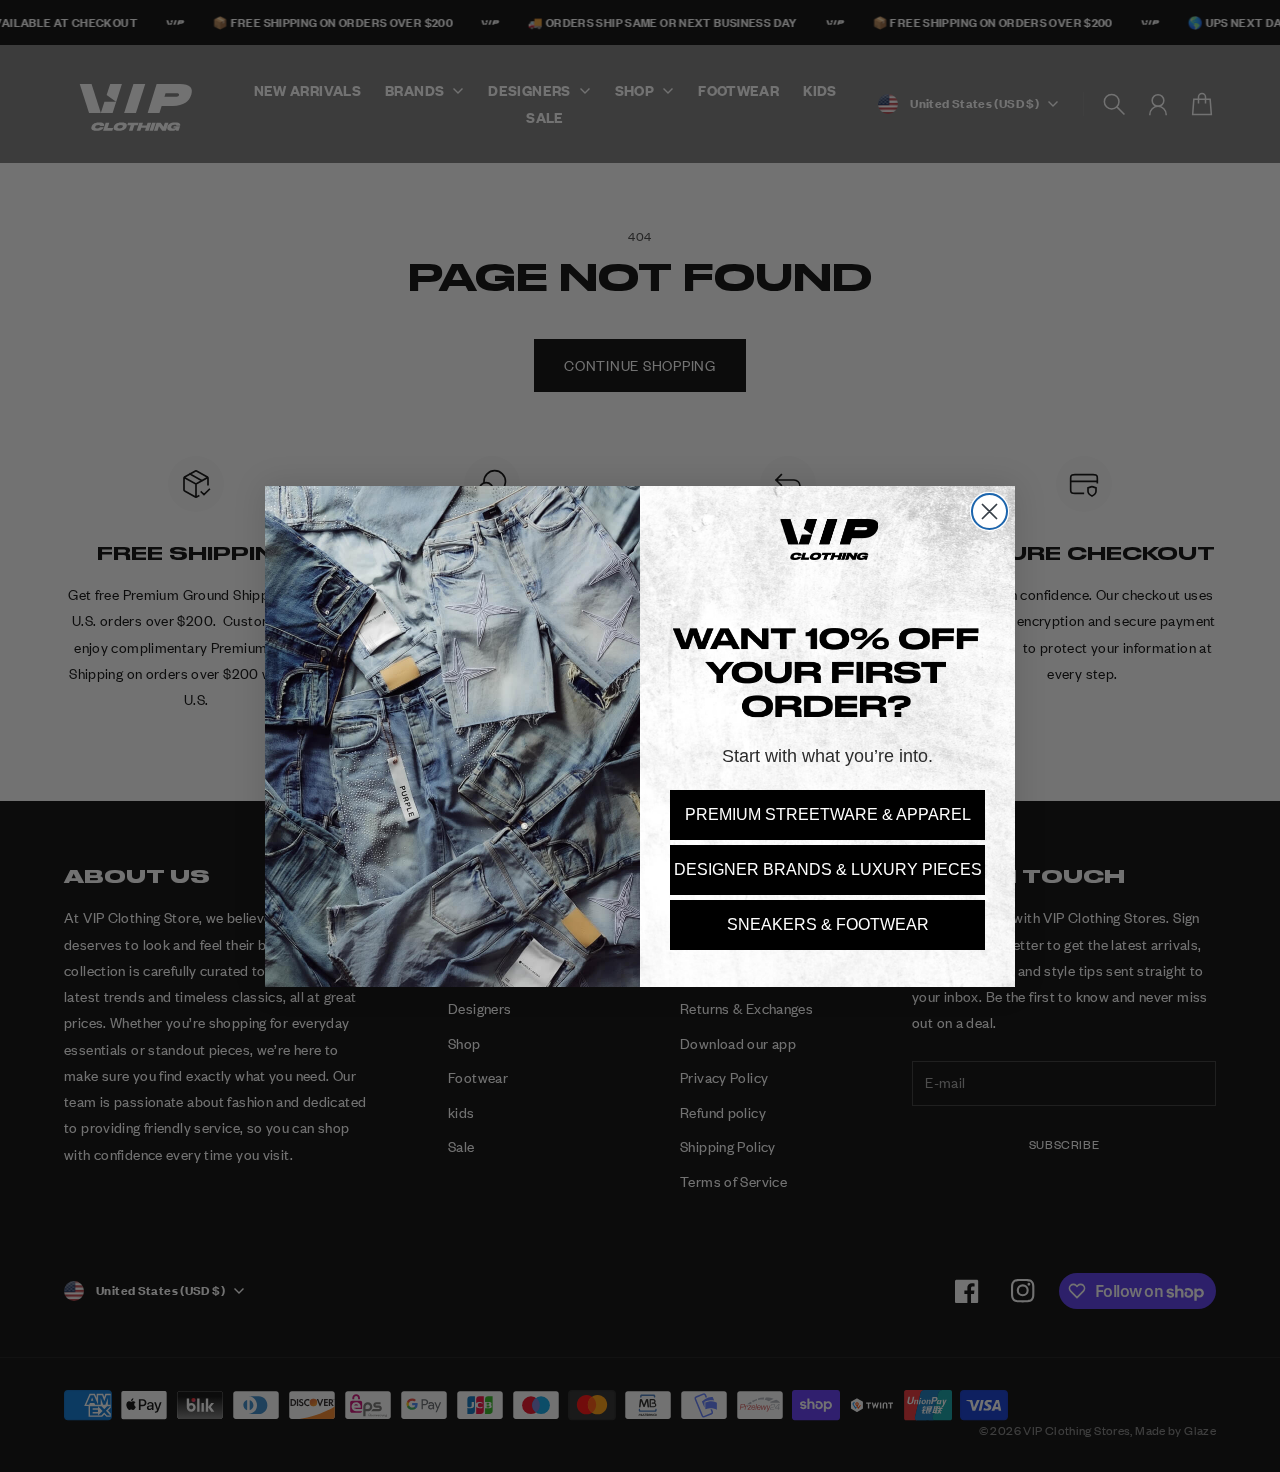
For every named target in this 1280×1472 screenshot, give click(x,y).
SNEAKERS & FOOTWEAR (828, 924)
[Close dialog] (989, 511)
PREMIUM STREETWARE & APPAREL (828, 814)
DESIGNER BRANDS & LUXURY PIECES (828, 869)
